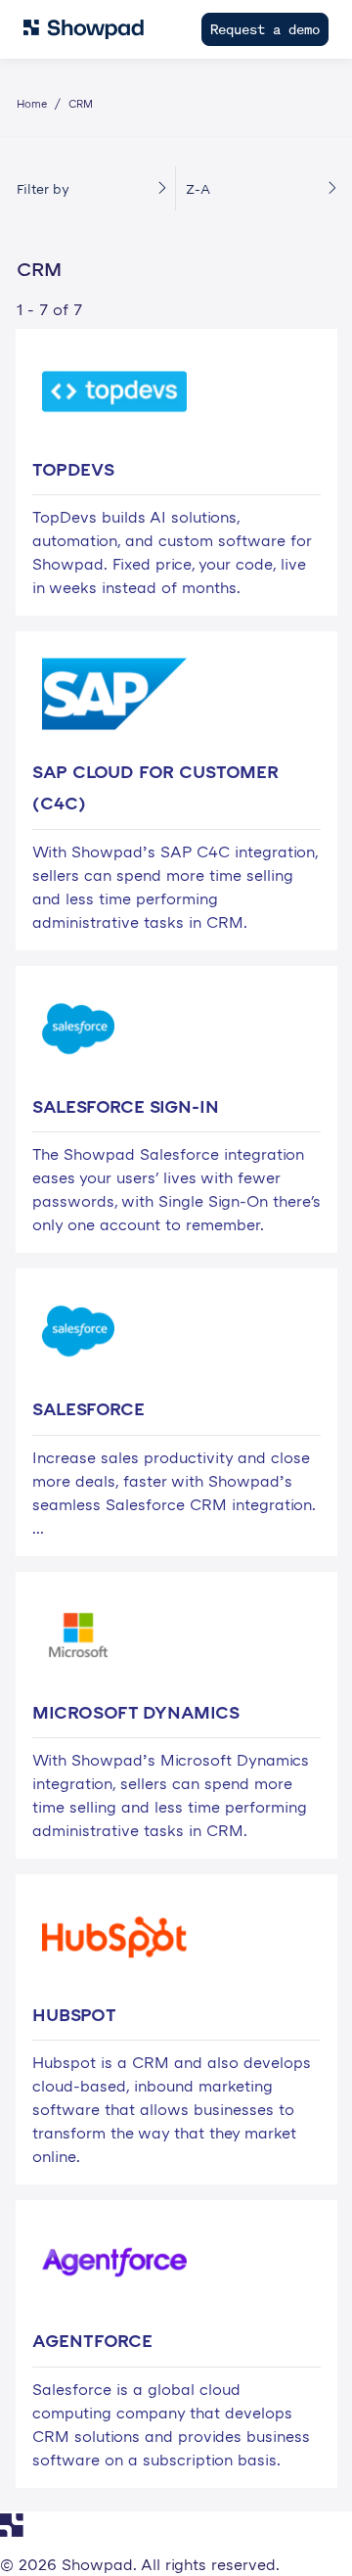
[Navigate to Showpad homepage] (84, 29)
